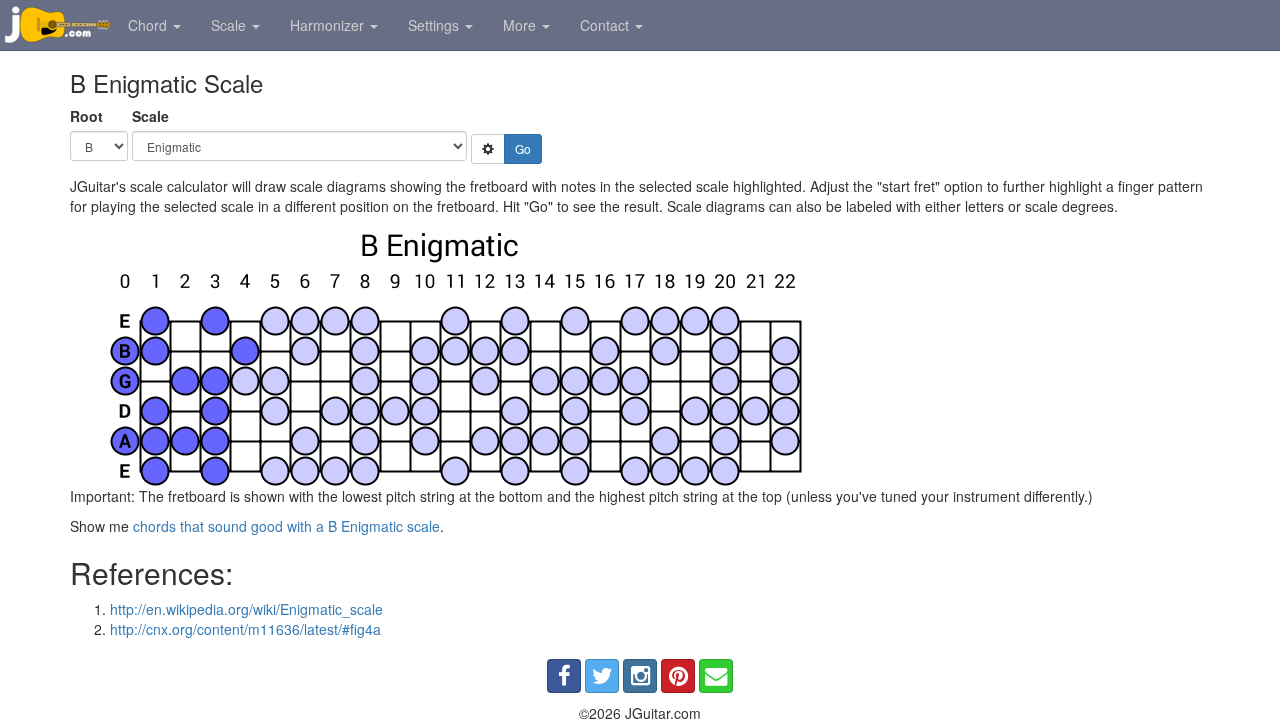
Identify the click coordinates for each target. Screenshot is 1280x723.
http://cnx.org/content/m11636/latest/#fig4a (245, 629)
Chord (149, 25)
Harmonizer (329, 25)
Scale (230, 25)
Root (86, 116)
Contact (606, 25)
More (521, 25)
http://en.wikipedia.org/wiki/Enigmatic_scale (246, 609)
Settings (435, 25)
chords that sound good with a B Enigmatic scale (286, 526)
